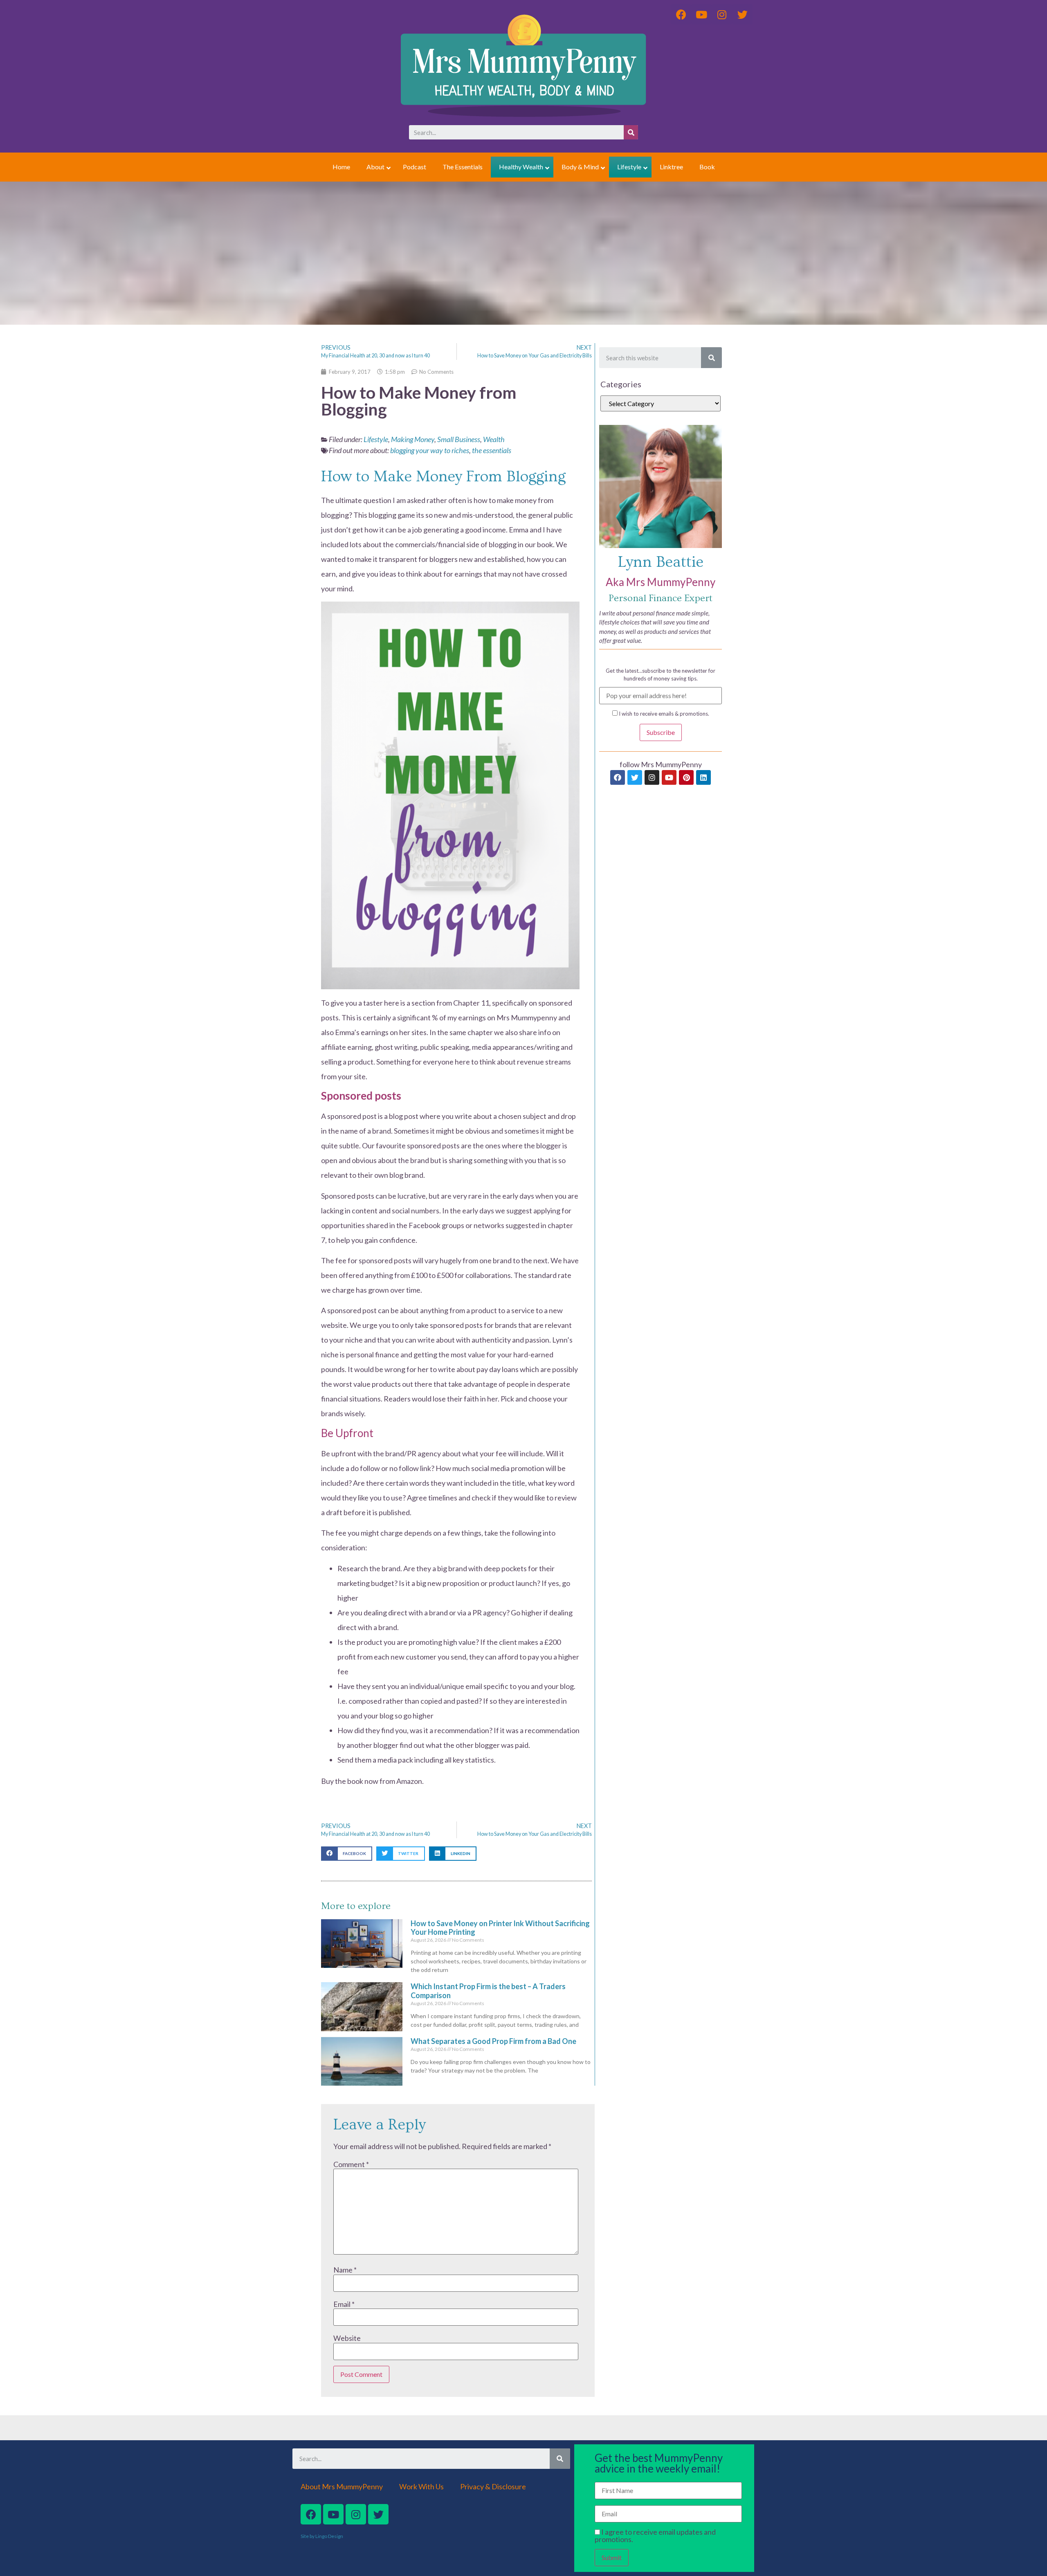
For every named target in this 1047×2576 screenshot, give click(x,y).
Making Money (413, 439)
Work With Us (421, 2486)
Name (345, 2270)
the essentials (492, 450)
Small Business (459, 439)
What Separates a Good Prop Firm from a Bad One (493, 2041)
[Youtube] (669, 777)
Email (344, 2304)
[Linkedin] (703, 777)
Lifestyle (376, 439)
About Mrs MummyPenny (342, 2486)
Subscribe (661, 732)
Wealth (494, 439)
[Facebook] (618, 777)
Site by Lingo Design (322, 2536)
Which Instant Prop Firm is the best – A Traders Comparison (488, 1991)
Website (347, 2338)
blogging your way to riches (430, 450)
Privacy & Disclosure (493, 2486)
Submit (612, 2557)
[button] (347, 1854)
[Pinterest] (686, 777)
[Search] (631, 132)
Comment (351, 2164)
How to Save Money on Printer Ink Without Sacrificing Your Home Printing (500, 1928)
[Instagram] (652, 777)
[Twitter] (635, 777)
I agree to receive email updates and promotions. (655, 2536)
